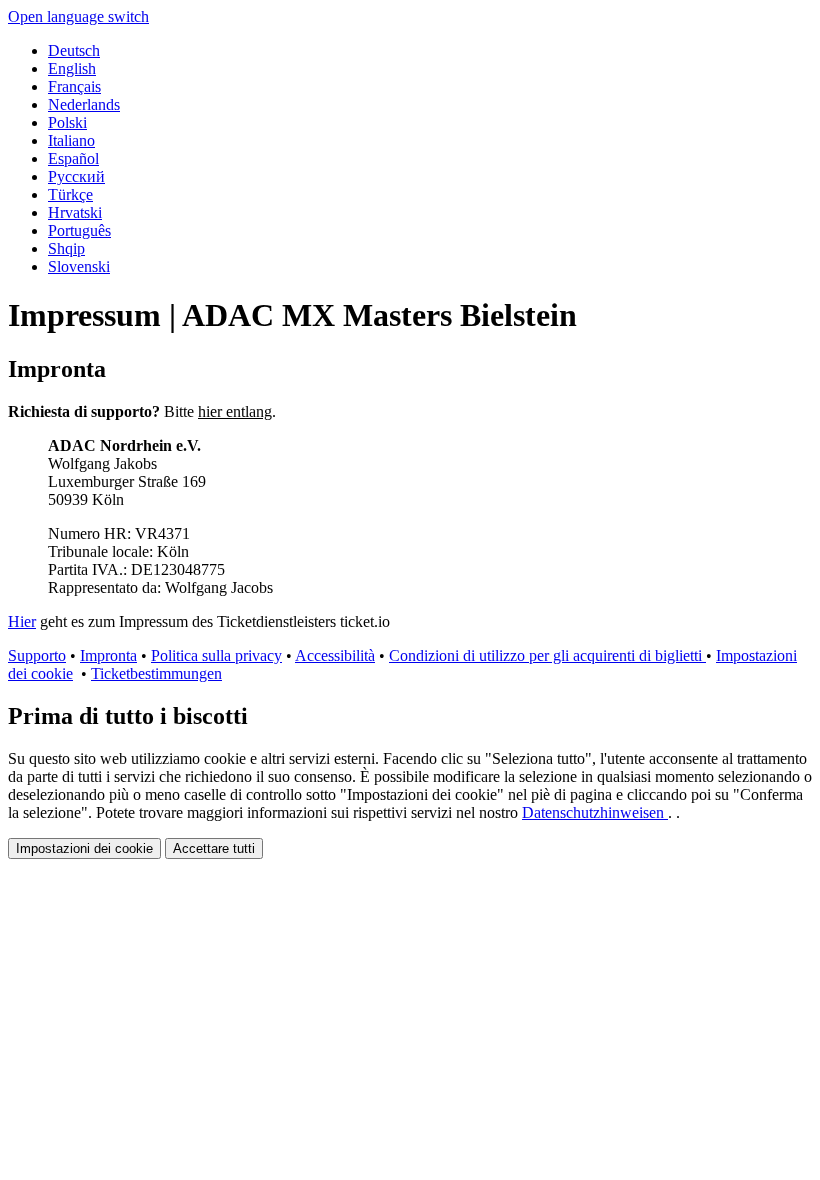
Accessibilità (335, 655)
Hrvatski (75, 212)
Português (79, 230)
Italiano (71, 140)
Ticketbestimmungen (156, 673)
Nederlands (84, 104)
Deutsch (74, 50)
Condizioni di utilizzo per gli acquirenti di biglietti (547, 655)
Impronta (108, 655)
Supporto (37, 655)
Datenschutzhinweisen (595, 812)
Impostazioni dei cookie (84, 848)
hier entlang (235, 411)
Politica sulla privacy (216, 655)
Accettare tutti (214, 848)
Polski (67, 122)
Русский (76, 176)
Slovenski (79, 266)
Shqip (66, 248)
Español (73, 158)
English (72, 68)
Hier (22, 621)
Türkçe (70, 194)
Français (74, 86)
